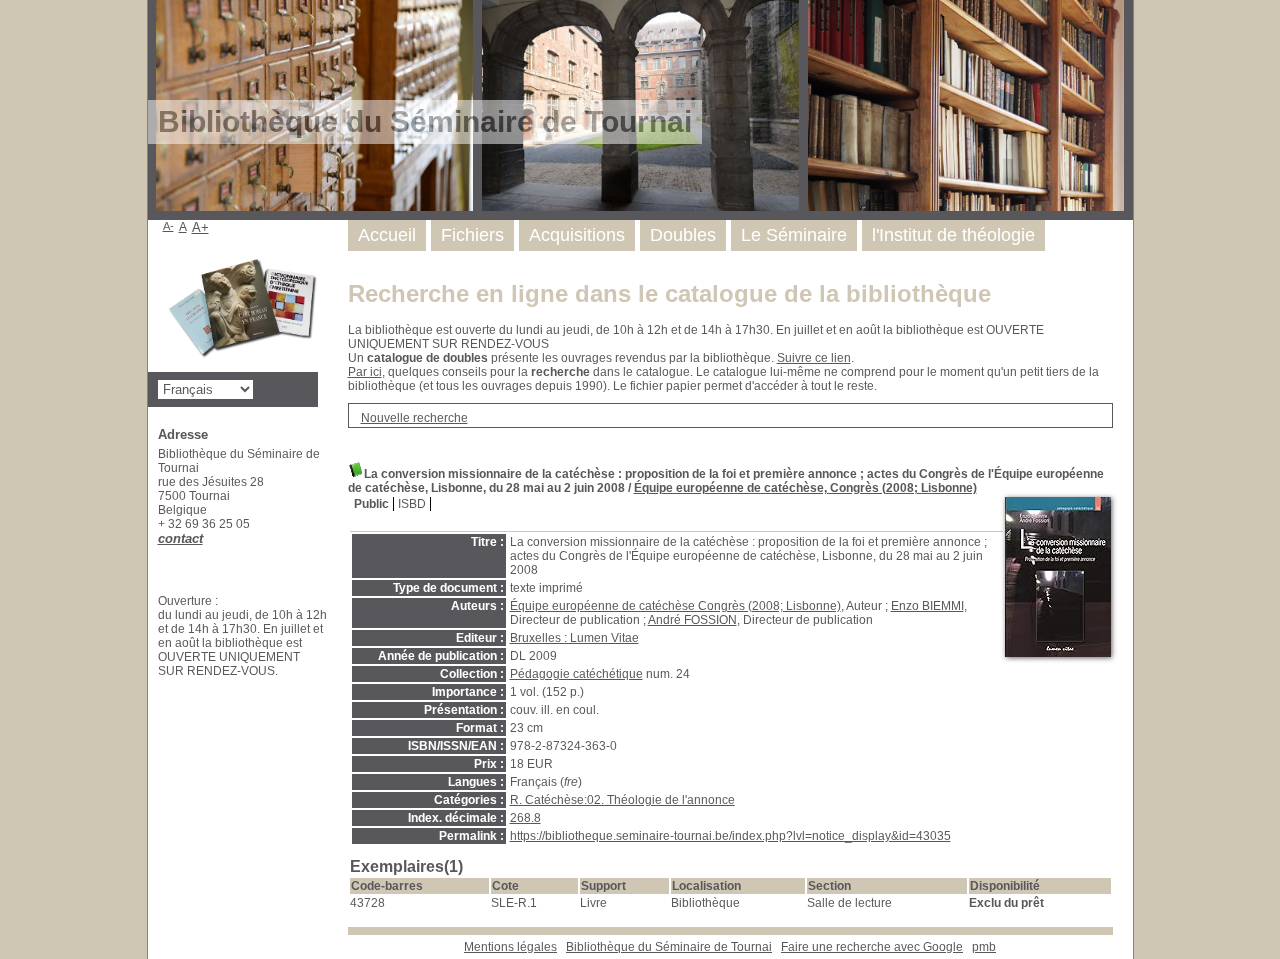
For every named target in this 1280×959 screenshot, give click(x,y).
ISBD (412, 504)
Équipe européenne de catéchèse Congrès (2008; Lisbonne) (675, 606)
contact (180, 538)
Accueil (387, 235)
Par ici (365, 372)
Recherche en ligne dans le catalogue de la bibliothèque (669, 293)
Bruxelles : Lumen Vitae (574, 638)
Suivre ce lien (814, 358)
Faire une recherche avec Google (872, 947)
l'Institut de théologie (953, 235)
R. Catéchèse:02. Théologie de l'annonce (622, 800)
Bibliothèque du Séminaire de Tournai (669, 947)
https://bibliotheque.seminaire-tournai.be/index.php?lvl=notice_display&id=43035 (730, 836)
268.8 (525, 818)
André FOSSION (692, 620)
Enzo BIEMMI (927, 606)
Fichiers (472, 235)
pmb (984, 947)
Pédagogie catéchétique (576, 674)
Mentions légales (510, 947)
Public (371, 504)
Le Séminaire (794, 235)
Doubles (683, 235)
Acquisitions (577, 235)
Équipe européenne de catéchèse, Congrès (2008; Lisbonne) (805, 488)
